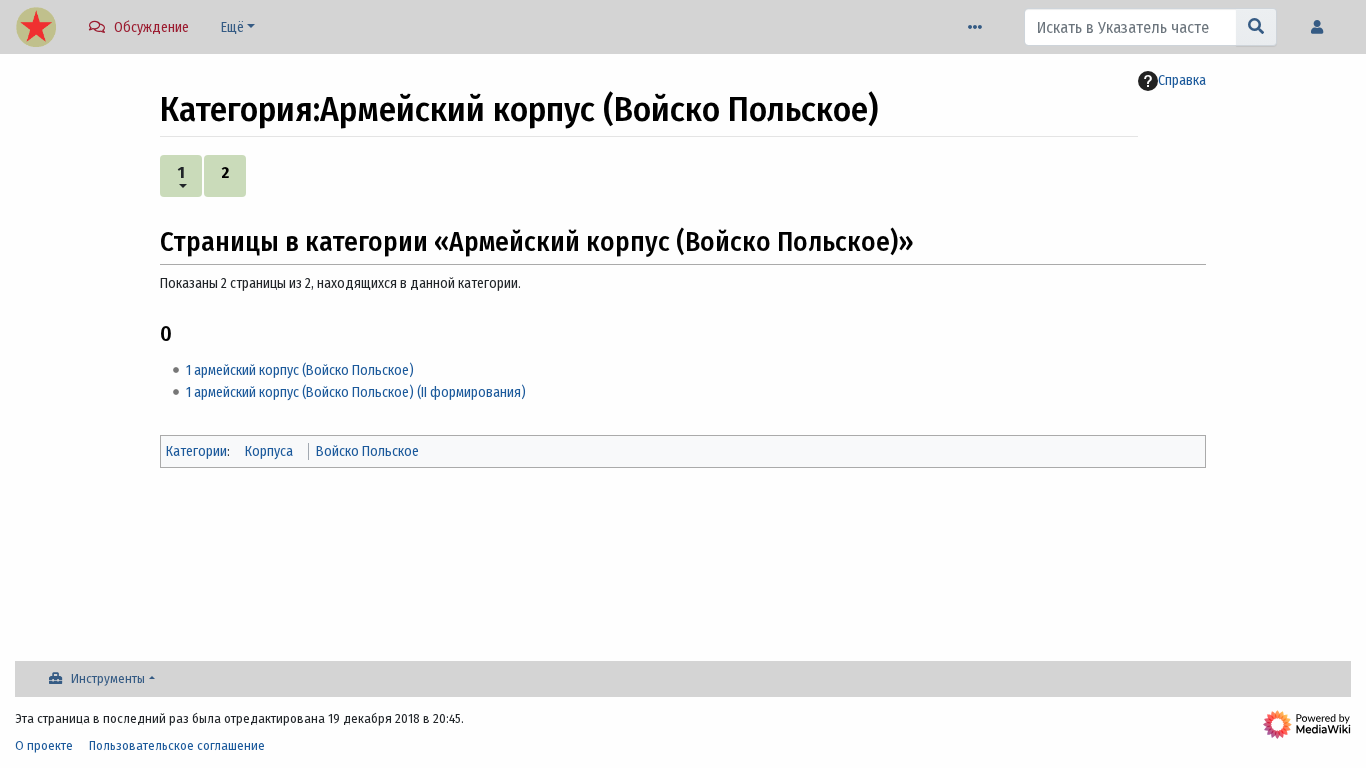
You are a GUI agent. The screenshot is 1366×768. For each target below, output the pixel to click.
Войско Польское (367, 451)
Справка (1182, 80)
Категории (196, 451)
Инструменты (108, 678)
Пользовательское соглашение (177, 745)
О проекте (44, 745)
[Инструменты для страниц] (979, 27)
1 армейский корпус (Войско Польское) (300, 370)
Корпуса (269, 451)
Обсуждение (151, 27)
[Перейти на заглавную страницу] (36, 29)
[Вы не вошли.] (1322, 27)
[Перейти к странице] (1256, 27)
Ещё (232, 27)
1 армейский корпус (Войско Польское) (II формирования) (356, 392)
